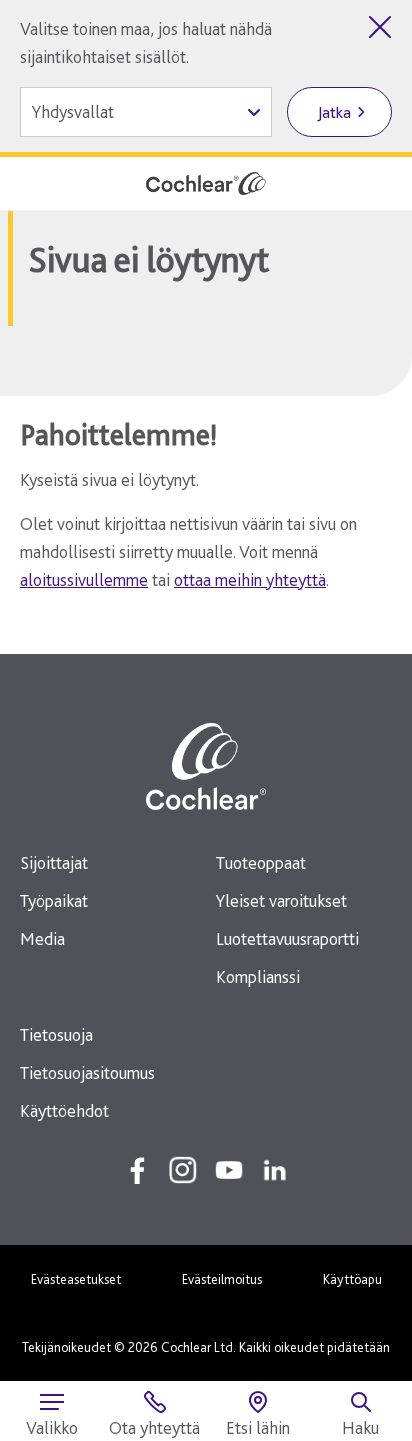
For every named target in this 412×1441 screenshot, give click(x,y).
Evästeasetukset (76, 1279)
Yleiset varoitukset (281, 900)
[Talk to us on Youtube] (229, 1170)
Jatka (334, 112)
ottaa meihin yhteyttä (250, 579)
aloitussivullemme (84, 579)
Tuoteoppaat (261, 862)
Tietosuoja (56, 1034)
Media (42, 938)
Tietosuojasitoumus (87, 1072)
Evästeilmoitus (222, 1279)
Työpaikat (54, 900)
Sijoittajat (54, 862)
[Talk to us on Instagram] (183, 1170)
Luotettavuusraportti (287, 938)
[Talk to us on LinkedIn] (275, 1170)
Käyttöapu (352, 1279)
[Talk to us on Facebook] (137, 1170)
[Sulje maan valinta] (380, 27)
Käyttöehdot (64, 1110)
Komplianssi (258, 976)
